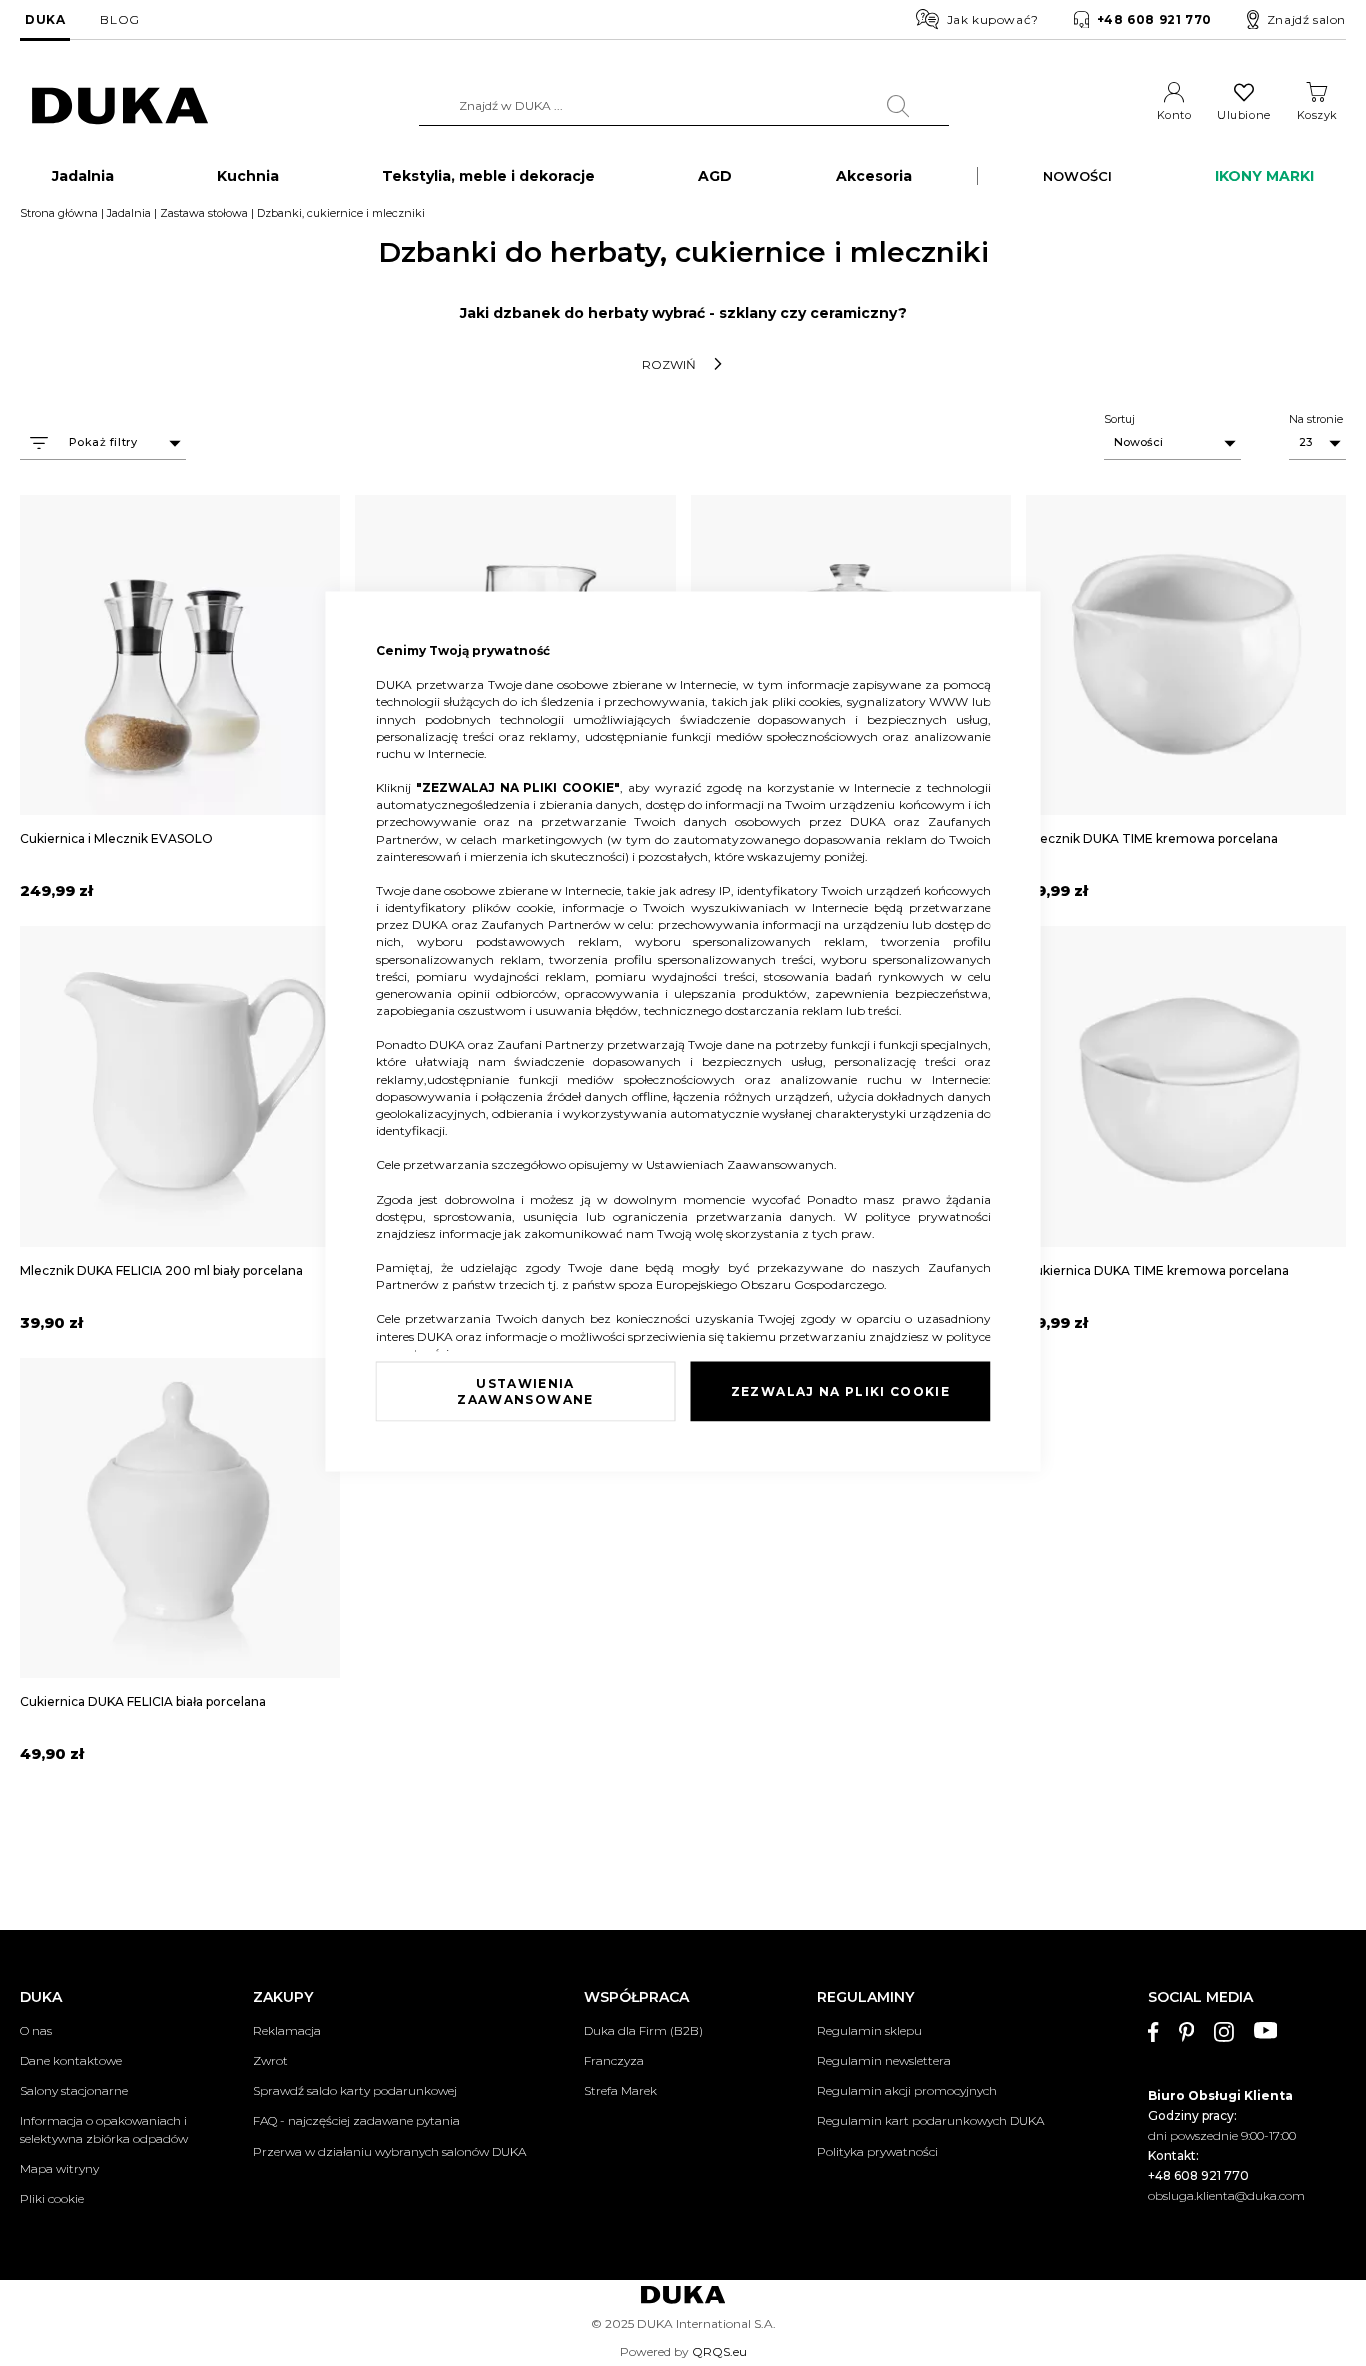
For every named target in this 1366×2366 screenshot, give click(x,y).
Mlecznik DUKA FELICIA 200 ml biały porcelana (161, 1270)
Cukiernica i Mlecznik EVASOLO (116, 838)
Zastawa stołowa (204, 213)
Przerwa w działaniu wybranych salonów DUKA (389, 2151)
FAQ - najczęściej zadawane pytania (356, 2120)
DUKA (45, 19)
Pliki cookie (52, 2198)
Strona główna (59, 213)
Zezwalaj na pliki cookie (840, 1390)
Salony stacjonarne (74, 2090)
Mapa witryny (59, 2168)
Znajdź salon (1306, 19)
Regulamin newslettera (884, 2060)
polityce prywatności (928, 1215)
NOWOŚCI (1077, 176)
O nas (36, 2030)
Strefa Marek (620, 2090)
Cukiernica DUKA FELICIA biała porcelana (143, 1701)
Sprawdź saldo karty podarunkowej (355, 2090)
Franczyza (614, 2060)
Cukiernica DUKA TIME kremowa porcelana (1157, 1270)
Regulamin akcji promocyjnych (907, 2090)
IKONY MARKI (1264, 176)
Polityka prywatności (877, 2151)
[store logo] (120, 106)
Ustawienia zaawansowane (525, 1390)
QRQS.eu (719, 2351)
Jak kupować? (993, 19)
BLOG (119, 19)
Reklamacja (287, 2030)
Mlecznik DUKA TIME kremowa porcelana (1152, 838)
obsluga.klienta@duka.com (1226, 2195)
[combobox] (684, 106)
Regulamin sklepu (869, 2030)
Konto (1174, 115)
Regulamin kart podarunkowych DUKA (930, 2120)
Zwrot (270, 2060)
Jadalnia (129, 213)
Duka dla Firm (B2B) (643, 2030)
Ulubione (1243, 115)
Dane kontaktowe (71, 2060)
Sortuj (1119, 419)
